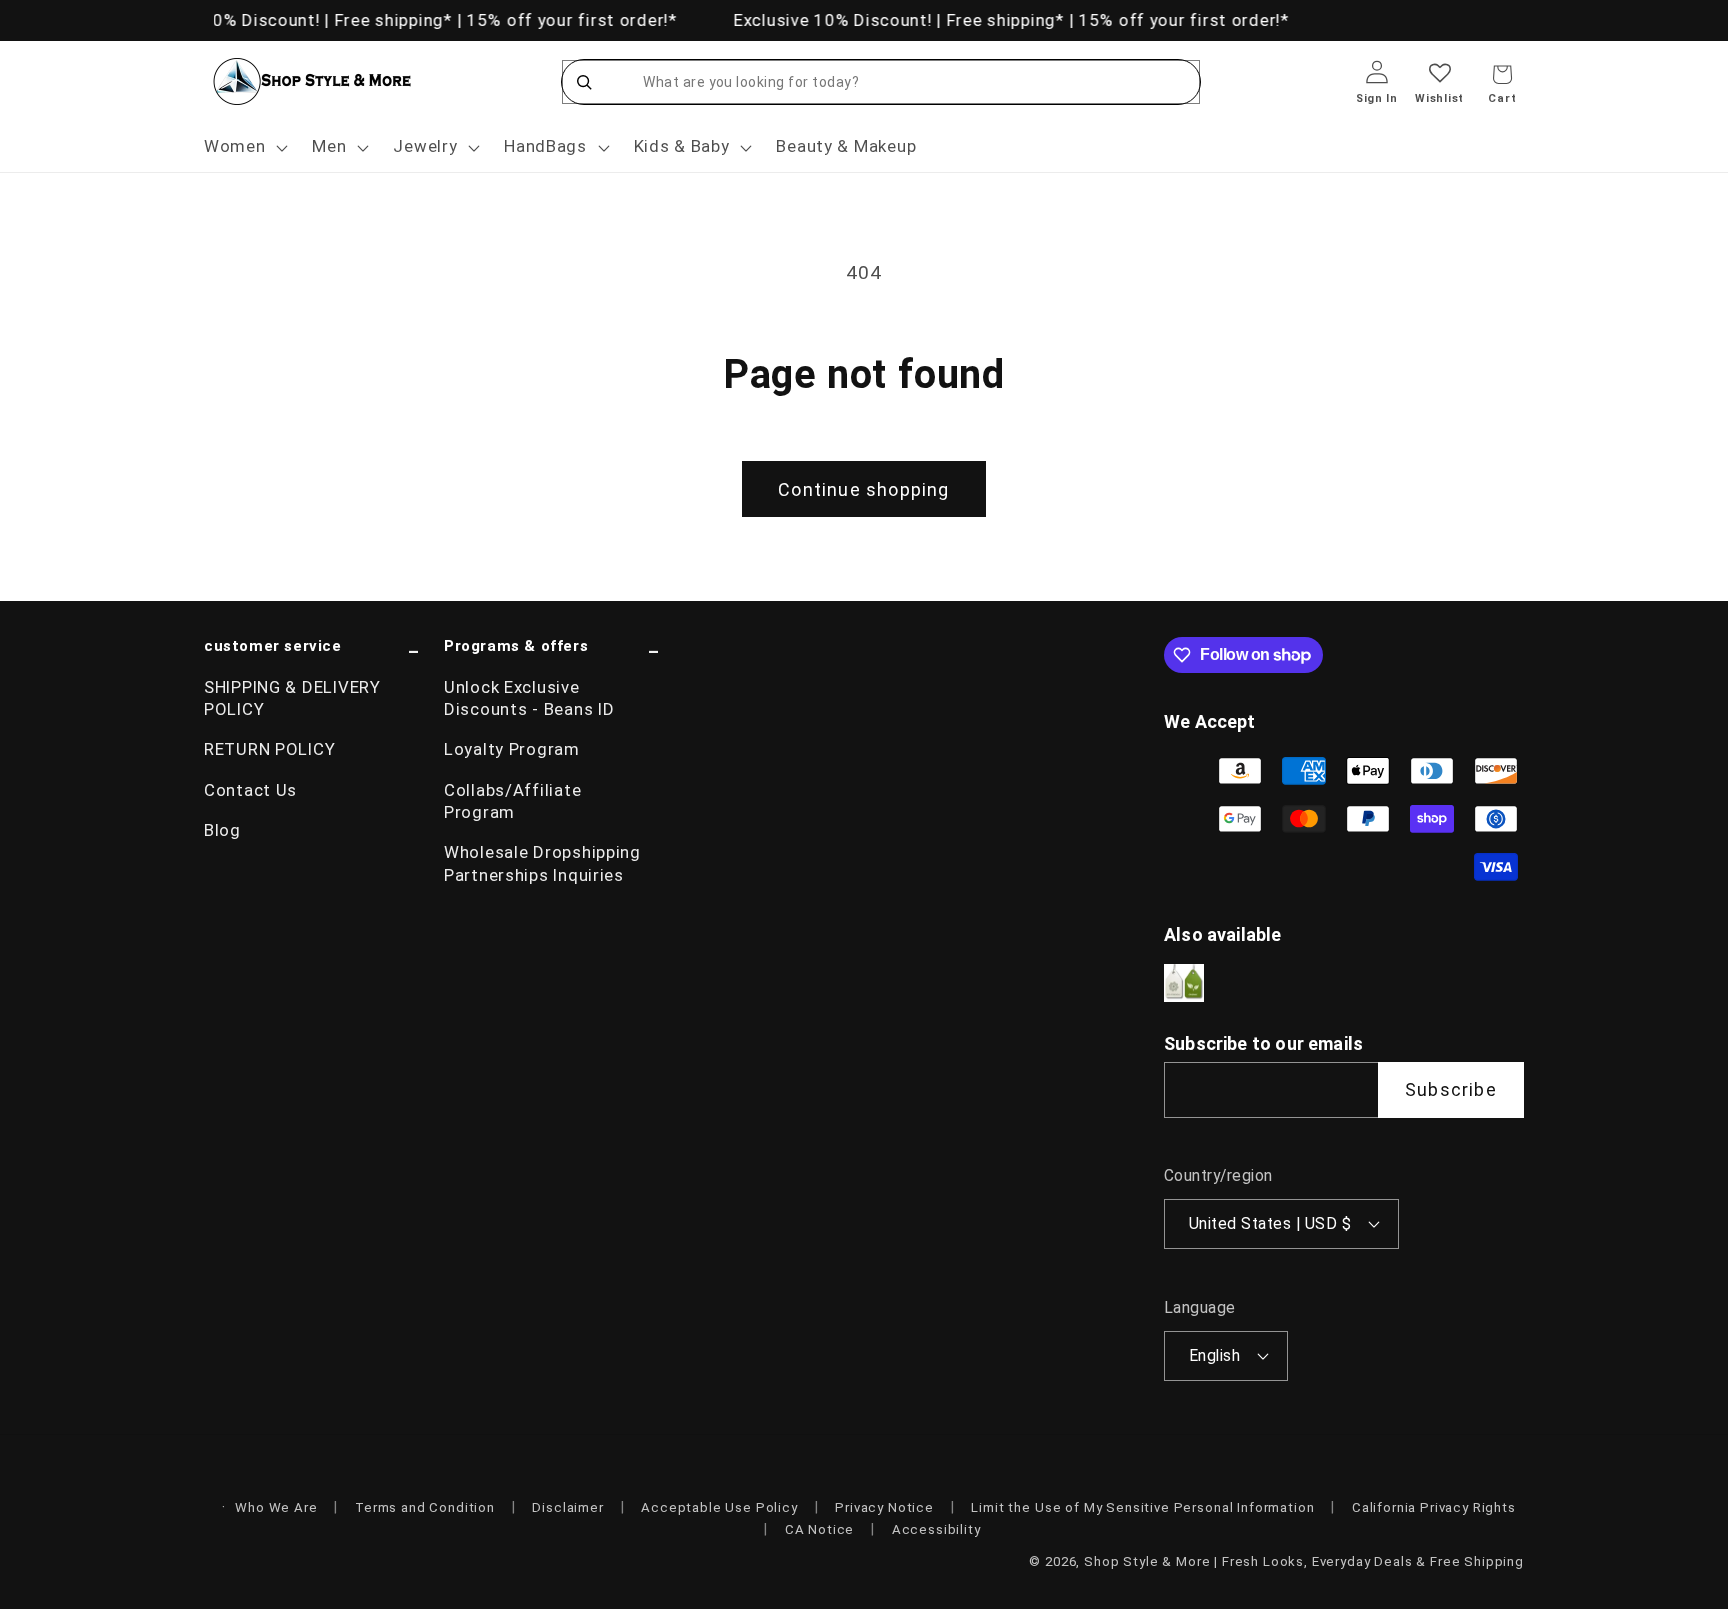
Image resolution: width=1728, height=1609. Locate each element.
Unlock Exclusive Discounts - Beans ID (529, 698)
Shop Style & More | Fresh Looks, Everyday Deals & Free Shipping (1304, 1561)
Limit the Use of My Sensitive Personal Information (1142, 1507)
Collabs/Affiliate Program (512, 801)
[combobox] (901, 82)
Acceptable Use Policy (719, 1507)
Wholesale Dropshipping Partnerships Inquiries (542, 863)
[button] (244, 147)
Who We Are (276, 1507)
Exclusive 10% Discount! (218, 20)
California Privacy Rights (1434, 1507)
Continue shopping (863, 489)
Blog (222, 830)
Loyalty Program (512, 749)
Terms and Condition (425, 1507)
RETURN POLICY (269, 749)
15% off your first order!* (567, 20)
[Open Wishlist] (1439, 86)
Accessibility (936, 1529)
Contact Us (250, 790)
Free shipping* (388, 20)
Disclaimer (567, 1507)
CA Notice (820, 1529)
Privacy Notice (884, 1507)
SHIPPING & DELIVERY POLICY (292, 698)
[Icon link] (1184, 983)
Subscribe (1451, 1089)
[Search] (584, 82)
